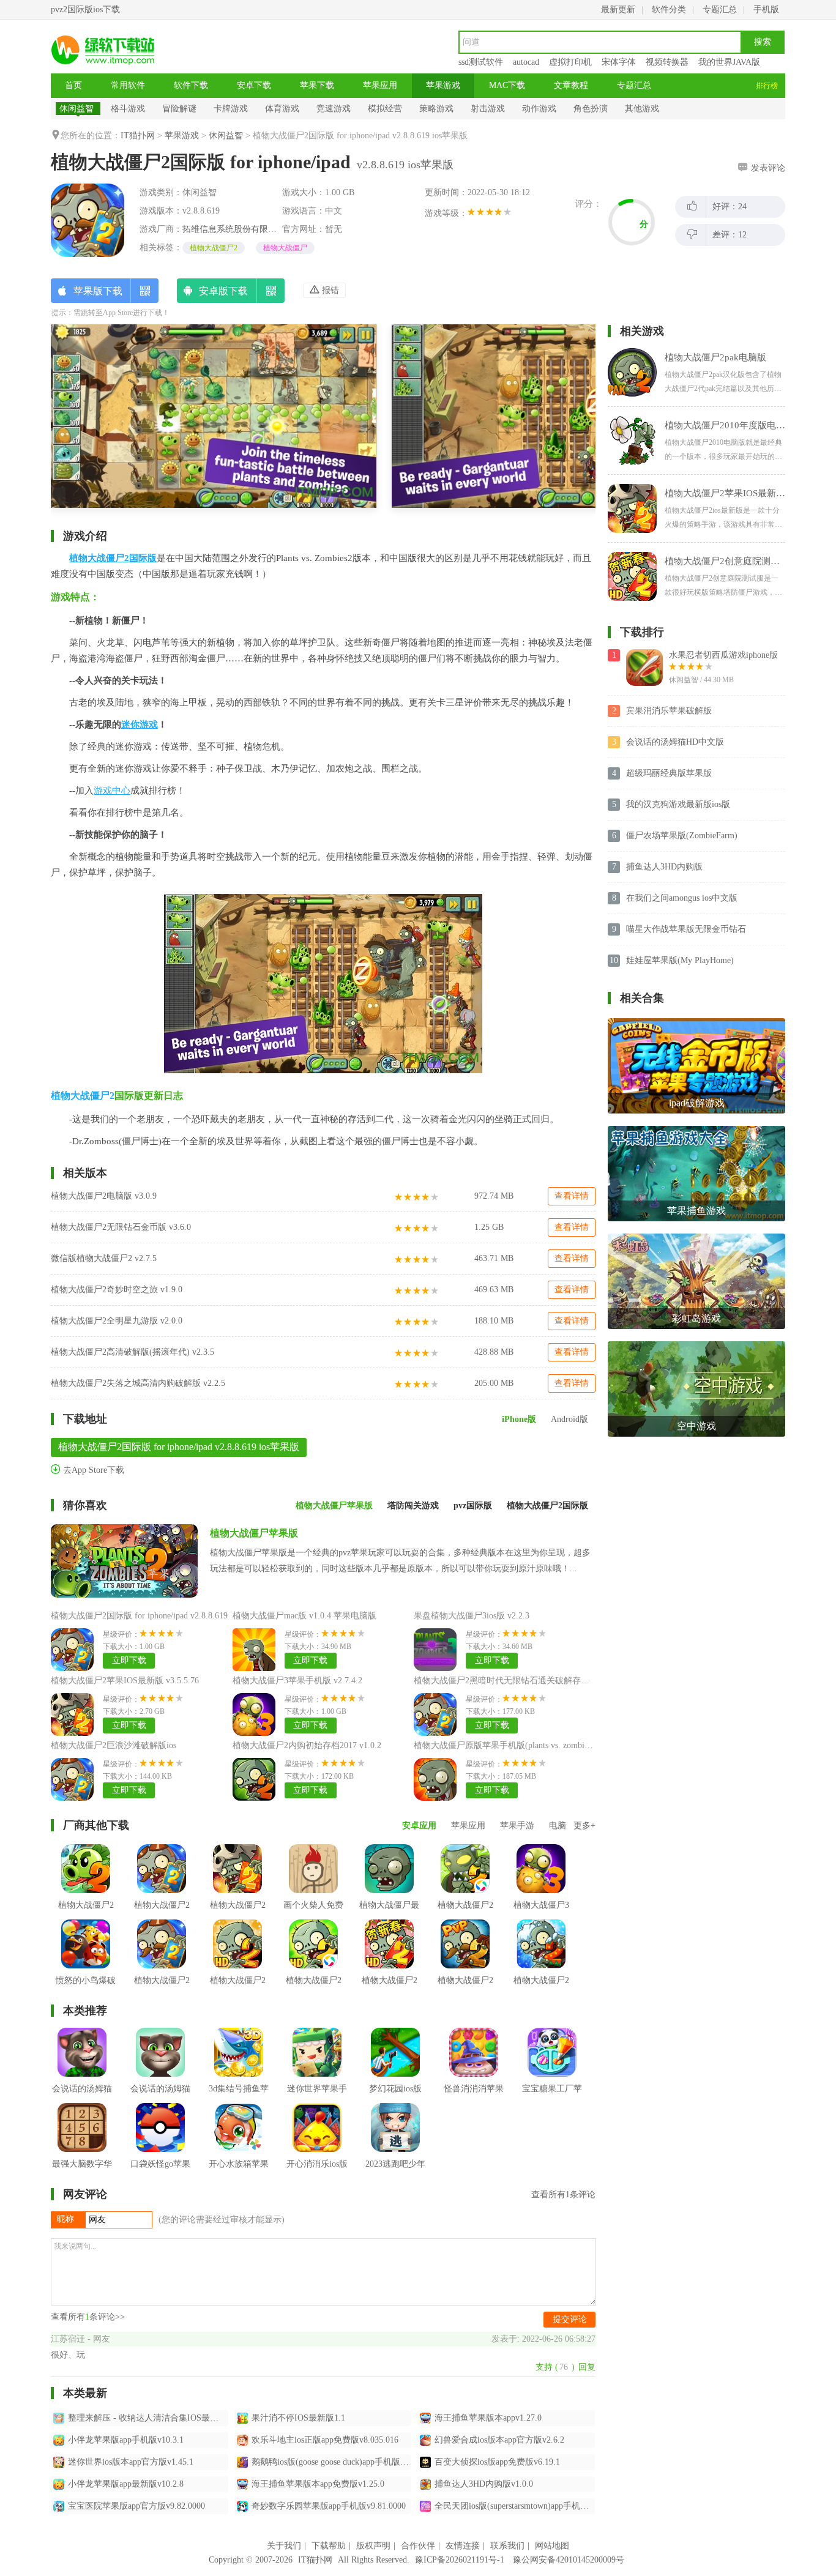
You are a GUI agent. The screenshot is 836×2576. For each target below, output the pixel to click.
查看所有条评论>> (88, 2317)
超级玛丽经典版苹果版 (669, 773)
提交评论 (570, 2319)
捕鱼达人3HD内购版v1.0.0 (484, 2484)
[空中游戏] (696, 1346)
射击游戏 (488, 109)
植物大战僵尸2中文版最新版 (465, 1914)
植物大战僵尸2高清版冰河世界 (162, 1990)
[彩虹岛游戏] (696, 1238)
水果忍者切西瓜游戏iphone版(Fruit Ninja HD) (723, 656)
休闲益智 (77, 109)
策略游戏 (436, 109)
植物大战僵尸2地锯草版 (314, 1990)
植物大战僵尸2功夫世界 (238, 1990)
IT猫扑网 (138, 136)
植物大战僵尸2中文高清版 (162, 1914)
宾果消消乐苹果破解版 (669, 711)
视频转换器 (667, 62)
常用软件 (128, 85)
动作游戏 (539, 109)
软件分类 (669, 9)
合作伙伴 (418, 2546)
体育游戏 (282, 109)
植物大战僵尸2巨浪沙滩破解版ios (114, 1745)
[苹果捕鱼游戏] (696, 1130)
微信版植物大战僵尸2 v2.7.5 (104, 1258)
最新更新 (618, 9)
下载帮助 (329, 2546)
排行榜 (767, 86)
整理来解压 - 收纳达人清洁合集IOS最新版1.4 (148, 2418)
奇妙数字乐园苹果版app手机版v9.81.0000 (329, 2506)
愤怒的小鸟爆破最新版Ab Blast (86, 1990)
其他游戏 (642, 109)
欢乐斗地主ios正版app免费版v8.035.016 (325, 2440)
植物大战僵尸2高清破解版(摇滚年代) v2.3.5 (132, 1352)
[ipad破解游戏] (696, 1023)
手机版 (766, 9)
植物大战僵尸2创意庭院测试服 (389, 1990)
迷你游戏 (140, 724)
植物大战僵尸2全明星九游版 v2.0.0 (117, 1321)
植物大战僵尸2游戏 (86, 1914)
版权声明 (373, 2546)
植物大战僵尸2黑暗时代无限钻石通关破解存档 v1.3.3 (514, 1681)
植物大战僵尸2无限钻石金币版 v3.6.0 (121, 1227)
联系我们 (507, 2546)
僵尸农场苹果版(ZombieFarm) (682, 836)
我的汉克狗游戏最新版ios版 (678, 804)
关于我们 (284, 2546)
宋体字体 (619, 62)
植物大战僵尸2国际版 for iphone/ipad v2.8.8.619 (139, 1616)
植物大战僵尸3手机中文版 (541, 1914)
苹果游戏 (443, 85)
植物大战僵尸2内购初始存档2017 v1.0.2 (307, 1745)
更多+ (584, 1826)
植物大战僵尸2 (214, 248)
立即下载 (129, 1660)
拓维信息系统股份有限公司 (234, 229)
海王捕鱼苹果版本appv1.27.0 (488, 2418)
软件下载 (191, 85)
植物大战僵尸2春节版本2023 (465, 1990)
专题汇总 (720, 9)
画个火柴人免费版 (313, 1914)
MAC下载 (507, 85)
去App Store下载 (92, 1470)
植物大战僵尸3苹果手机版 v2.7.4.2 (297, 1681)
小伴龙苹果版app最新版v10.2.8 (126, 2484)
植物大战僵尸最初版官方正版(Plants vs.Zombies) (389, 1933)
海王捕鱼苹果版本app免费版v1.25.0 (318, 2484)
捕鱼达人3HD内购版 (664, 867)
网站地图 (552, 2546)
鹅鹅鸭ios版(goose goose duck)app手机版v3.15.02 (332, 2462)
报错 (329, 290)
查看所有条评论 (563, 2194)
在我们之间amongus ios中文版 (682, 898)
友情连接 (463, 2546)
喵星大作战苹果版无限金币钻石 (686, 929)
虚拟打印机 (570, 62)
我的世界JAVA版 (729, 62)
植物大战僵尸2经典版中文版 (238, 1914)
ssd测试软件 (481, 62)
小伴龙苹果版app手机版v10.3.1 (126, 2440)
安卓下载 (254, 85)
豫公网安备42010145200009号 (569, 2560)
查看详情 (572, 1196)
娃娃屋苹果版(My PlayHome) (680, 960)
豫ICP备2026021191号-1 (460, 2560)
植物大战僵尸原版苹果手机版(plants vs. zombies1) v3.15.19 (523, 1745)
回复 (587, 2367)
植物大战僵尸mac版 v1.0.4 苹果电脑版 (304, 1616)
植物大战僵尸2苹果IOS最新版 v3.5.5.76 (125, 1681)
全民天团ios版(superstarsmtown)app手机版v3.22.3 (515, 2506)
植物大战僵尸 (285, 248)
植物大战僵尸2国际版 (113, 558)
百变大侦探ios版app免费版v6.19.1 (497, 2462)
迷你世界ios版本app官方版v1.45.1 (131, 2462)
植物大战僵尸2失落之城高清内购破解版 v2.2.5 (138, 1383)
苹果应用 (380, 85)
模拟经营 (385, 109)
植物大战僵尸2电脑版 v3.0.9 (104, 1196)
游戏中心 (112, 791)
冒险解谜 (179, 109)
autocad (526, 62)
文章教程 (571, 85)
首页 (73, 85)
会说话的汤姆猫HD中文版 (675, 742)
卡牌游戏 (231, 109)
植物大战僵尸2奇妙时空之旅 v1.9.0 (117, 1290)
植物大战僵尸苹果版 (254, 1533)
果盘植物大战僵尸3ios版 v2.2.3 (472, 1616)
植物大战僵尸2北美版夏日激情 (541, 1990)
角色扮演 (591, 109)
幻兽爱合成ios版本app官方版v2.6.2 (499, 2440)
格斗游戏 (128, 109)
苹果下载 (317, 85)
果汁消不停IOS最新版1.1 (298, 2418)
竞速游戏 (334, 109)
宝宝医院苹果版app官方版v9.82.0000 (136, 2506)
